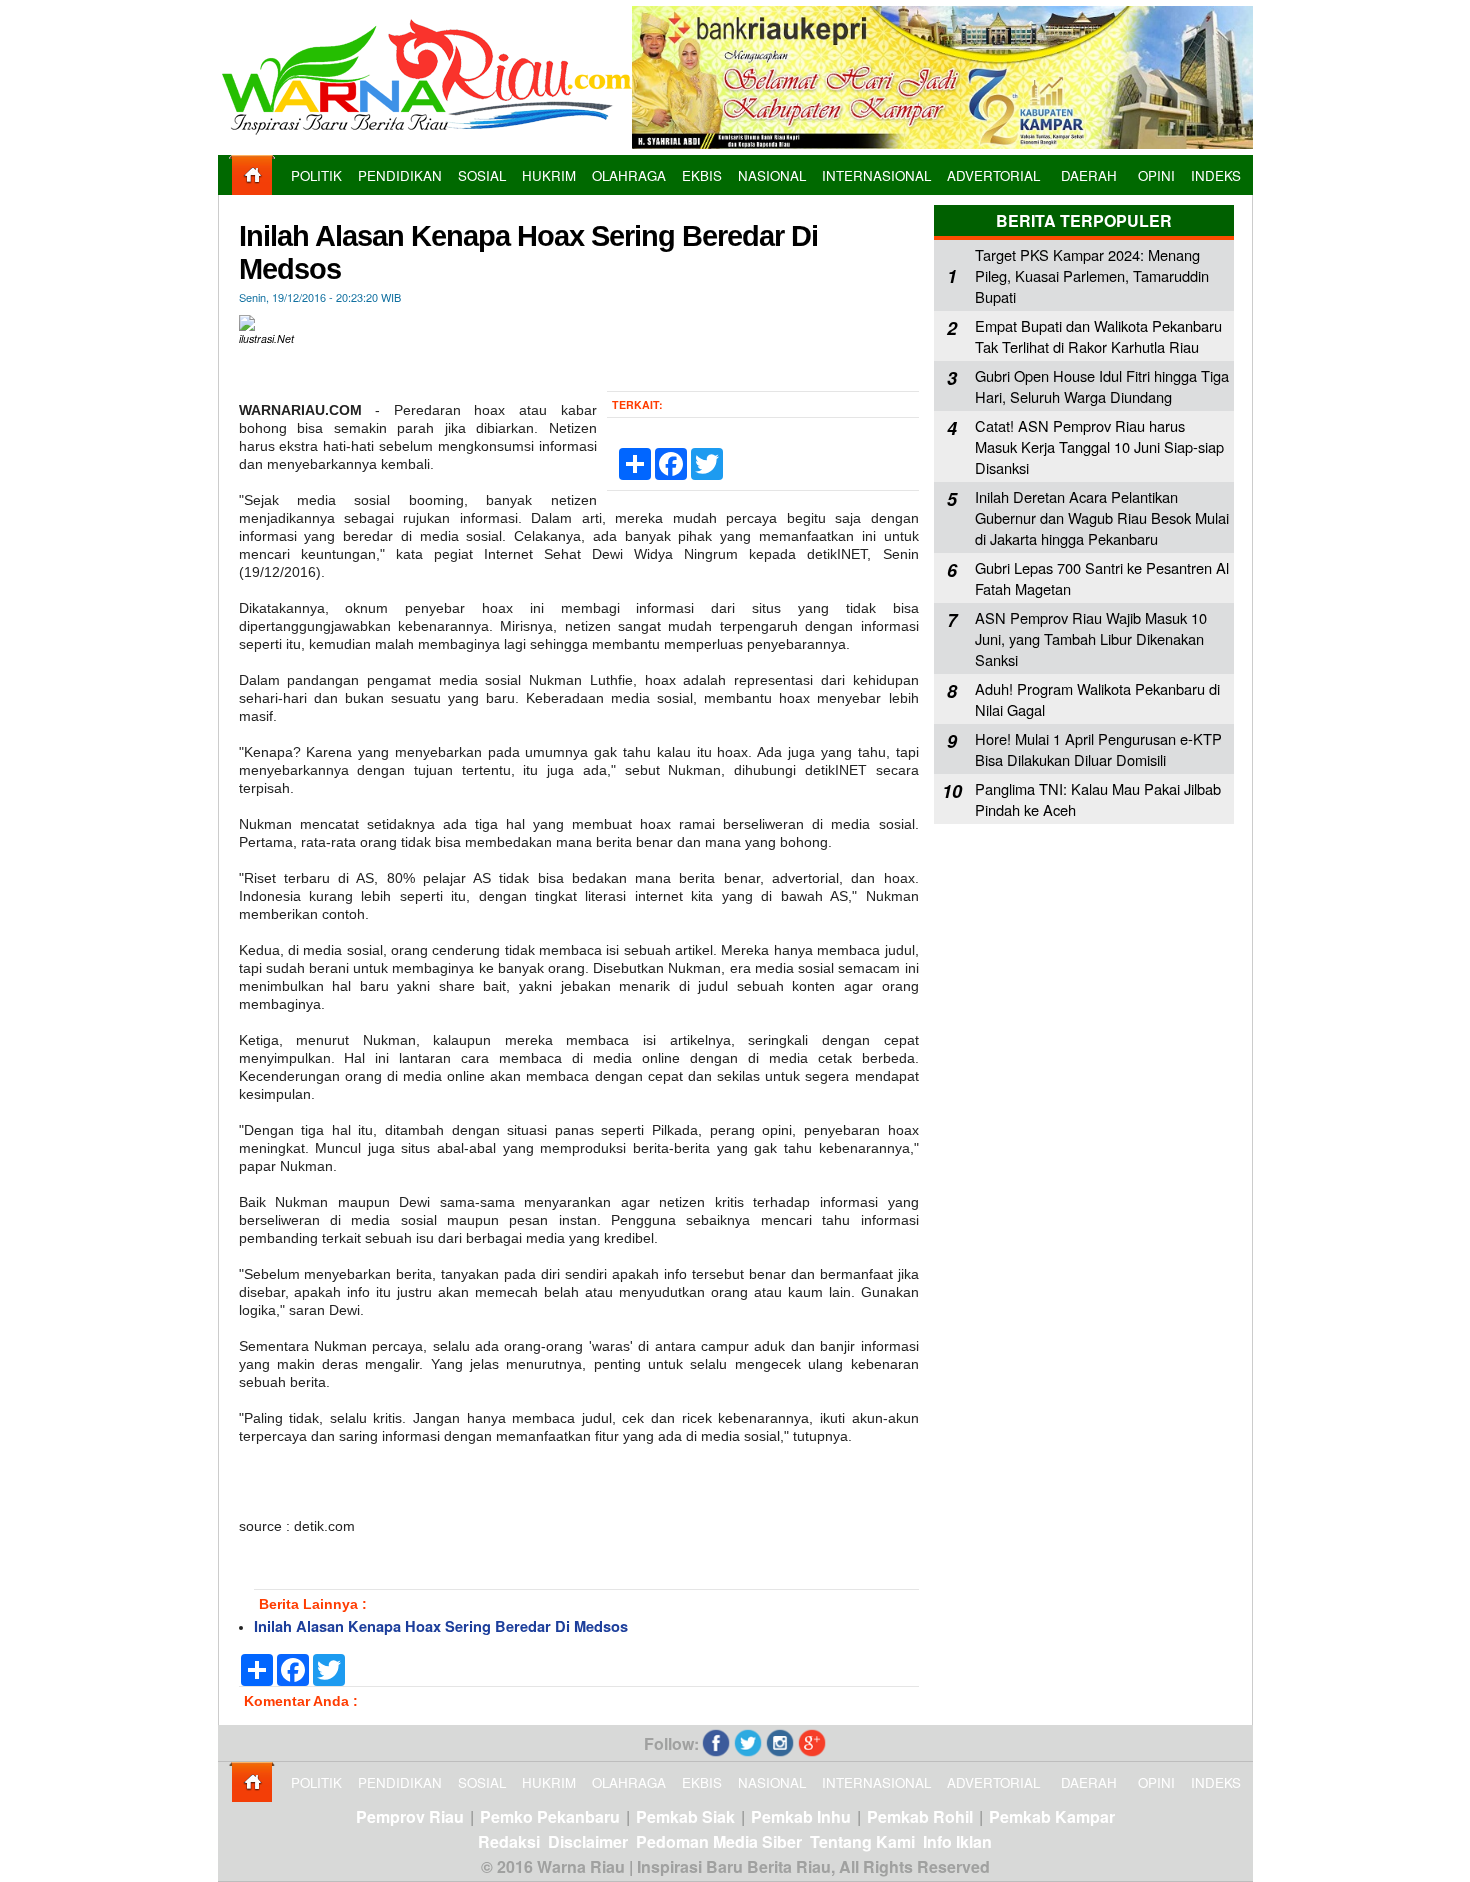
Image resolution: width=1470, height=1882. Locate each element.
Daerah (1089, 175)
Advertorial (993, 175)
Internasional (876, 175)
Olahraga (629, 175)
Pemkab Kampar (1052, 1816)
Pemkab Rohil (920, 1816)
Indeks (1216, 175)
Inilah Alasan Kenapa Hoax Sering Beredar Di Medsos (441, 1626)
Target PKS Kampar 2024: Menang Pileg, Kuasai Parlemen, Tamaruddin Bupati (1092, 275)
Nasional (772, 175)
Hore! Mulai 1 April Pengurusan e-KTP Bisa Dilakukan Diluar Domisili (1098, 749)
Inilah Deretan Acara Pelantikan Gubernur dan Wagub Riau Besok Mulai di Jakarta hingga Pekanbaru (1102, 517)
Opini (1156, 175)
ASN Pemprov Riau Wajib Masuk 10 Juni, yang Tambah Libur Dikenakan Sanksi (1091, 638)
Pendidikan (400, 175)
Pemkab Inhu (801, 1816)
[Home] (252, 189)
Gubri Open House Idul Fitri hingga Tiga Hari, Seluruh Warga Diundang (1102, 386)
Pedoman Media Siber (719, 1841)
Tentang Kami (862, 1841)
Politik (316, 175)
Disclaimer (588, 1841)
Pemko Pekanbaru (550, 1816)
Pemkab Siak (685, 1816)
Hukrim (549, 175)
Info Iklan (957, 1841)
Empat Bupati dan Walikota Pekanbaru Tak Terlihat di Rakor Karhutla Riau (1098, 336)
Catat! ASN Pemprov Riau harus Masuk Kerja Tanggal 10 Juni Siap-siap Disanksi (1099, 446)
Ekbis (702, 175)
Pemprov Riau (410, 1816)
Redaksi (509, 1841)
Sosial (482, 175)
